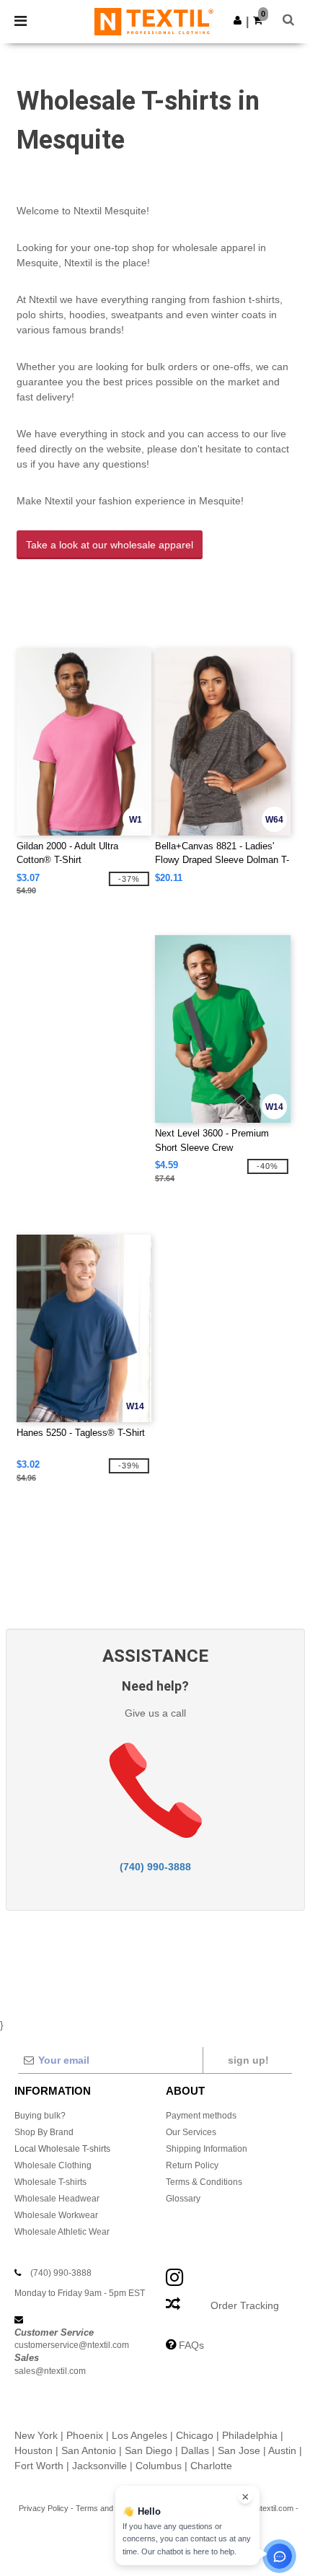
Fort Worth (39, 2466)
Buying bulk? (40, 2116)
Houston (34, 2450)
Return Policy (192, 2165)
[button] (238, 20)
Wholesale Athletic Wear (62, 2232)
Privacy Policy (44, 2508)
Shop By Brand (44, 2132)
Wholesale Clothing (53, 2165)
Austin (282, 2450)
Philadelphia (250, 2435)
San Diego (149, 2450)
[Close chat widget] (245, 2497)
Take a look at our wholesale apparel (110, 545)
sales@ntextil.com (50, 2371)
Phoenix (85, 2435)
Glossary (183, 2199)
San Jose (239, 2450)
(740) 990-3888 (155, 1867)
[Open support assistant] (279, 2556)
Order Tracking (245, 2305)
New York (36, 2435)
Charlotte (211, 2466)
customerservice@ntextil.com (72, 2345)
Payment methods (201, 2116)
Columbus (159, 2466)
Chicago (195, 2435)
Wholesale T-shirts (50, 2182)
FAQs (191, 2345)
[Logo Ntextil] (154, 21)
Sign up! (248, 2060)
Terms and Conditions (114, 2508)
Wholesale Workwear (56, 2215)
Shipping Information (207, 2149)
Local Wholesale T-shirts (62, 2149)
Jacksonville (99, 2466)
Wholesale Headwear (57, 2199)
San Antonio (89, 2450)
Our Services (191, 2132)
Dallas (195, 2450)
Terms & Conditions (204, 2182)
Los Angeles (139, 2435)
